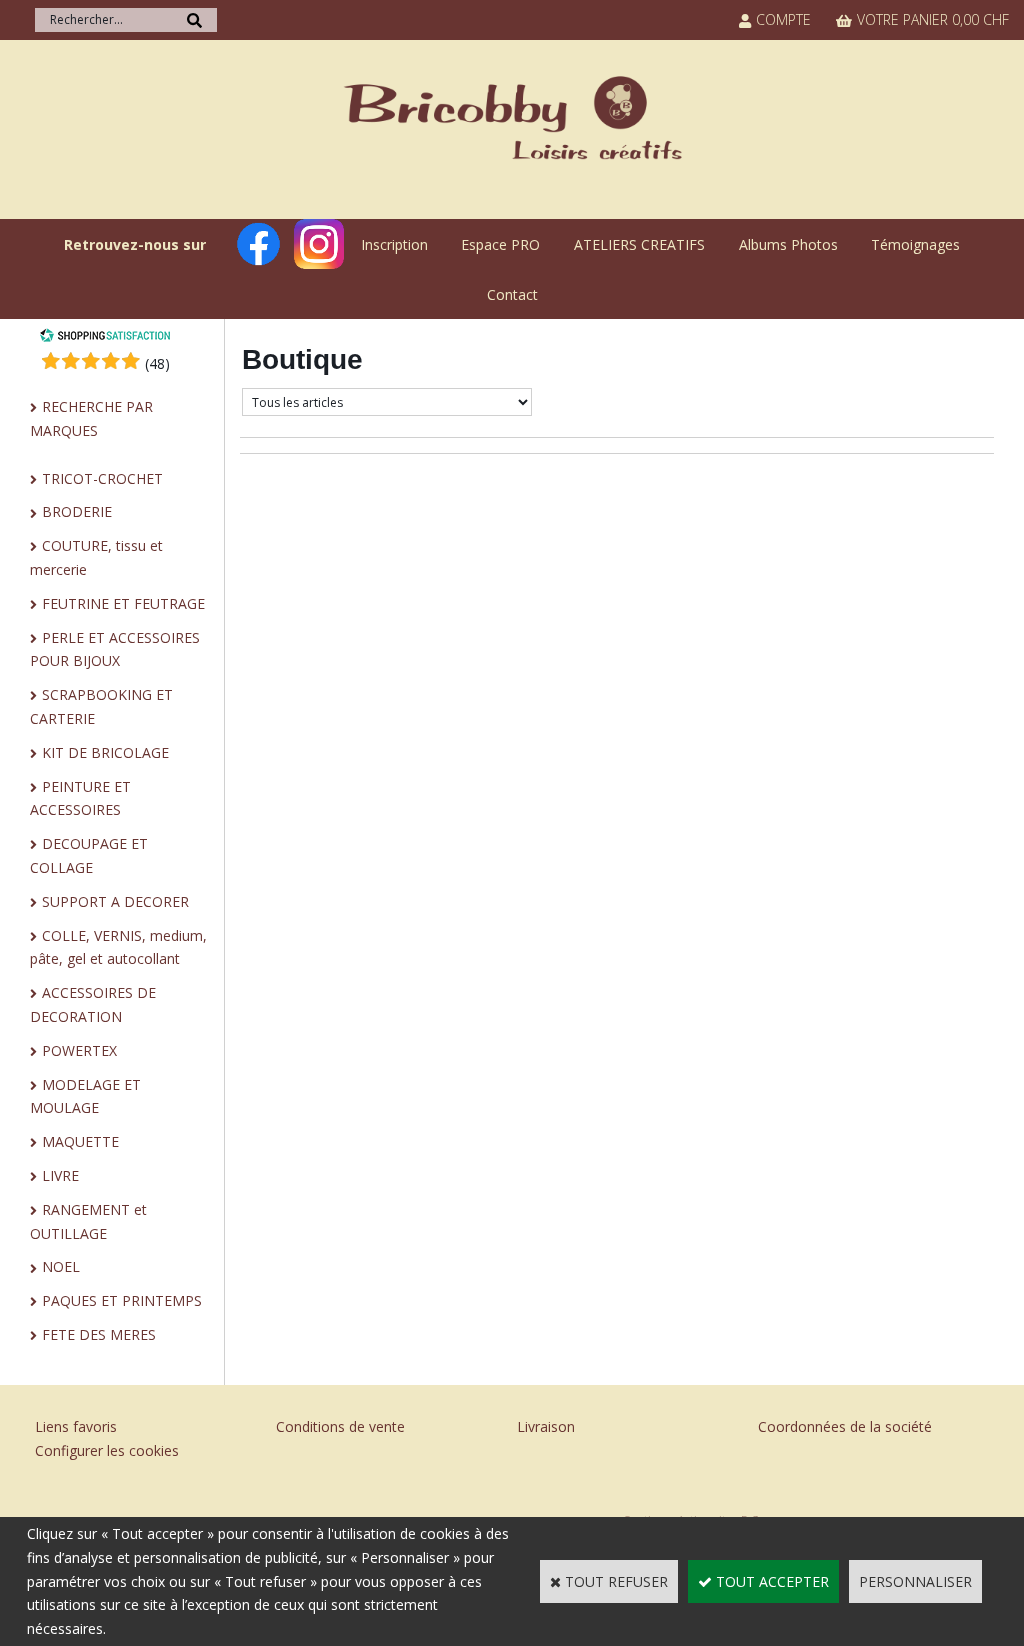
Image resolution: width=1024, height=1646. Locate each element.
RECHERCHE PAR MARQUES (91, 418)
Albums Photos (788, 244)
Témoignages (915, 244)
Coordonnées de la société (845, 1426)
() (157, 363)
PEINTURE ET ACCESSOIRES (80, 798)
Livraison (546, 1426)
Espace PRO (500, 244)
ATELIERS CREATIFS (639, 244)
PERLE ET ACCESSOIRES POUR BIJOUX (115, 649)
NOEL (61, 1266)
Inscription (394, 244)
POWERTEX (79, 1050)
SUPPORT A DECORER (115, 901)
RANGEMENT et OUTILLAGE (88, 1221)
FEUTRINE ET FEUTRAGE (123, 603)
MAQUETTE (80, 1141)
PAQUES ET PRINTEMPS (122, 1300)
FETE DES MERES (99, 1334)
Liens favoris (76, 1426)
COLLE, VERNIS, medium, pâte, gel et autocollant (118, 947)
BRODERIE (77, 511)
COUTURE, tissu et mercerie (96, 557)
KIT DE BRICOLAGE (105, 752)
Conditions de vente (340, 1426)
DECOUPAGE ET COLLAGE (89, 855)
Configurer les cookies (107, 1450)
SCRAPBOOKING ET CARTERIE (101, 706)
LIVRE (60, 1175)
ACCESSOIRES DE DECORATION (93, 1004)
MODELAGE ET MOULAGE (85, 1096)
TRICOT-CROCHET (102, 478)
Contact (512, 294)
